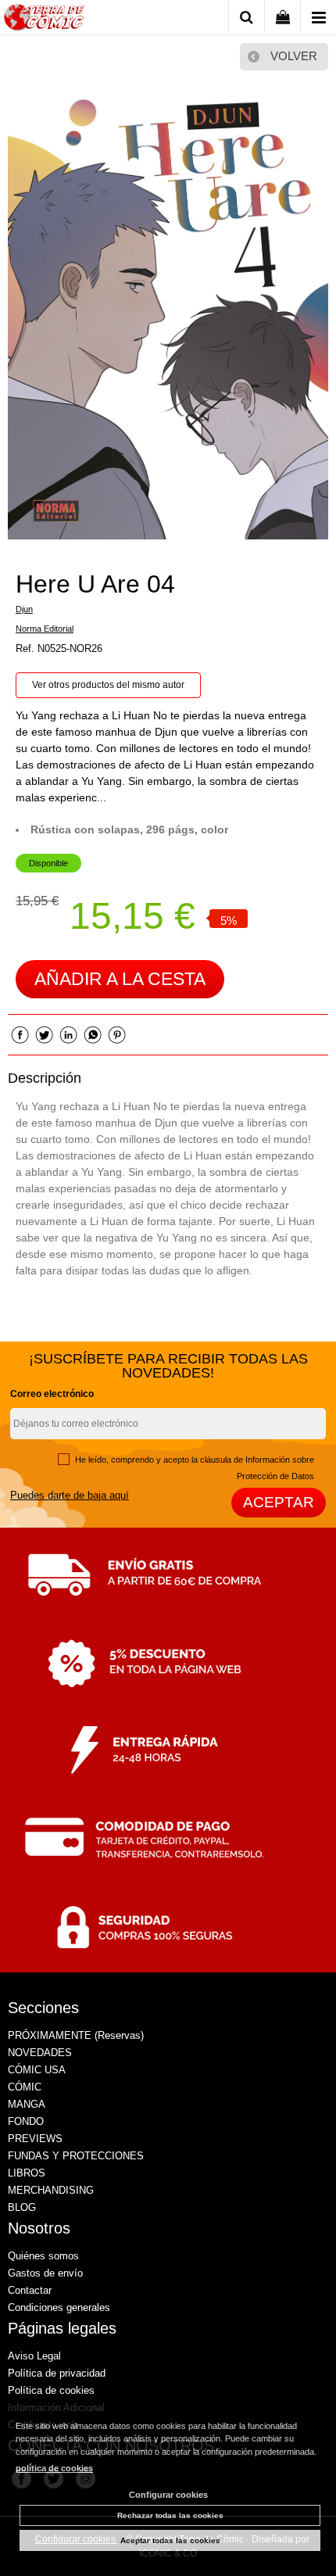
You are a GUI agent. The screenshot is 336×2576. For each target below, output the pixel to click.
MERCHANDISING (51, 2190)
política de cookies (54, 2468)
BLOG (22, 2207)
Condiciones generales (59, 2307)
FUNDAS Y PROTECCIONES (76, 2156)
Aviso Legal (34, 2356)
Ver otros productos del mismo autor (108, 685)
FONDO (26, 2121)
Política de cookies (51, 2390)
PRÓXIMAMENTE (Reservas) (76, 2035)
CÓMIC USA (37, 2070)
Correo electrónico (52, 1394)
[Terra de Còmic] (44, 20)
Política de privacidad (57, 2373)
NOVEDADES (40, 2053)
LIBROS (27, 2173)
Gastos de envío (45, 2273)
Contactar (30, 2290)
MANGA (27, 2104)
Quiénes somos (43, 2256)
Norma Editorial (45, 629)
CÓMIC (25, 2087)
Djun (24, 609)
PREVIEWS (35, 2139)
